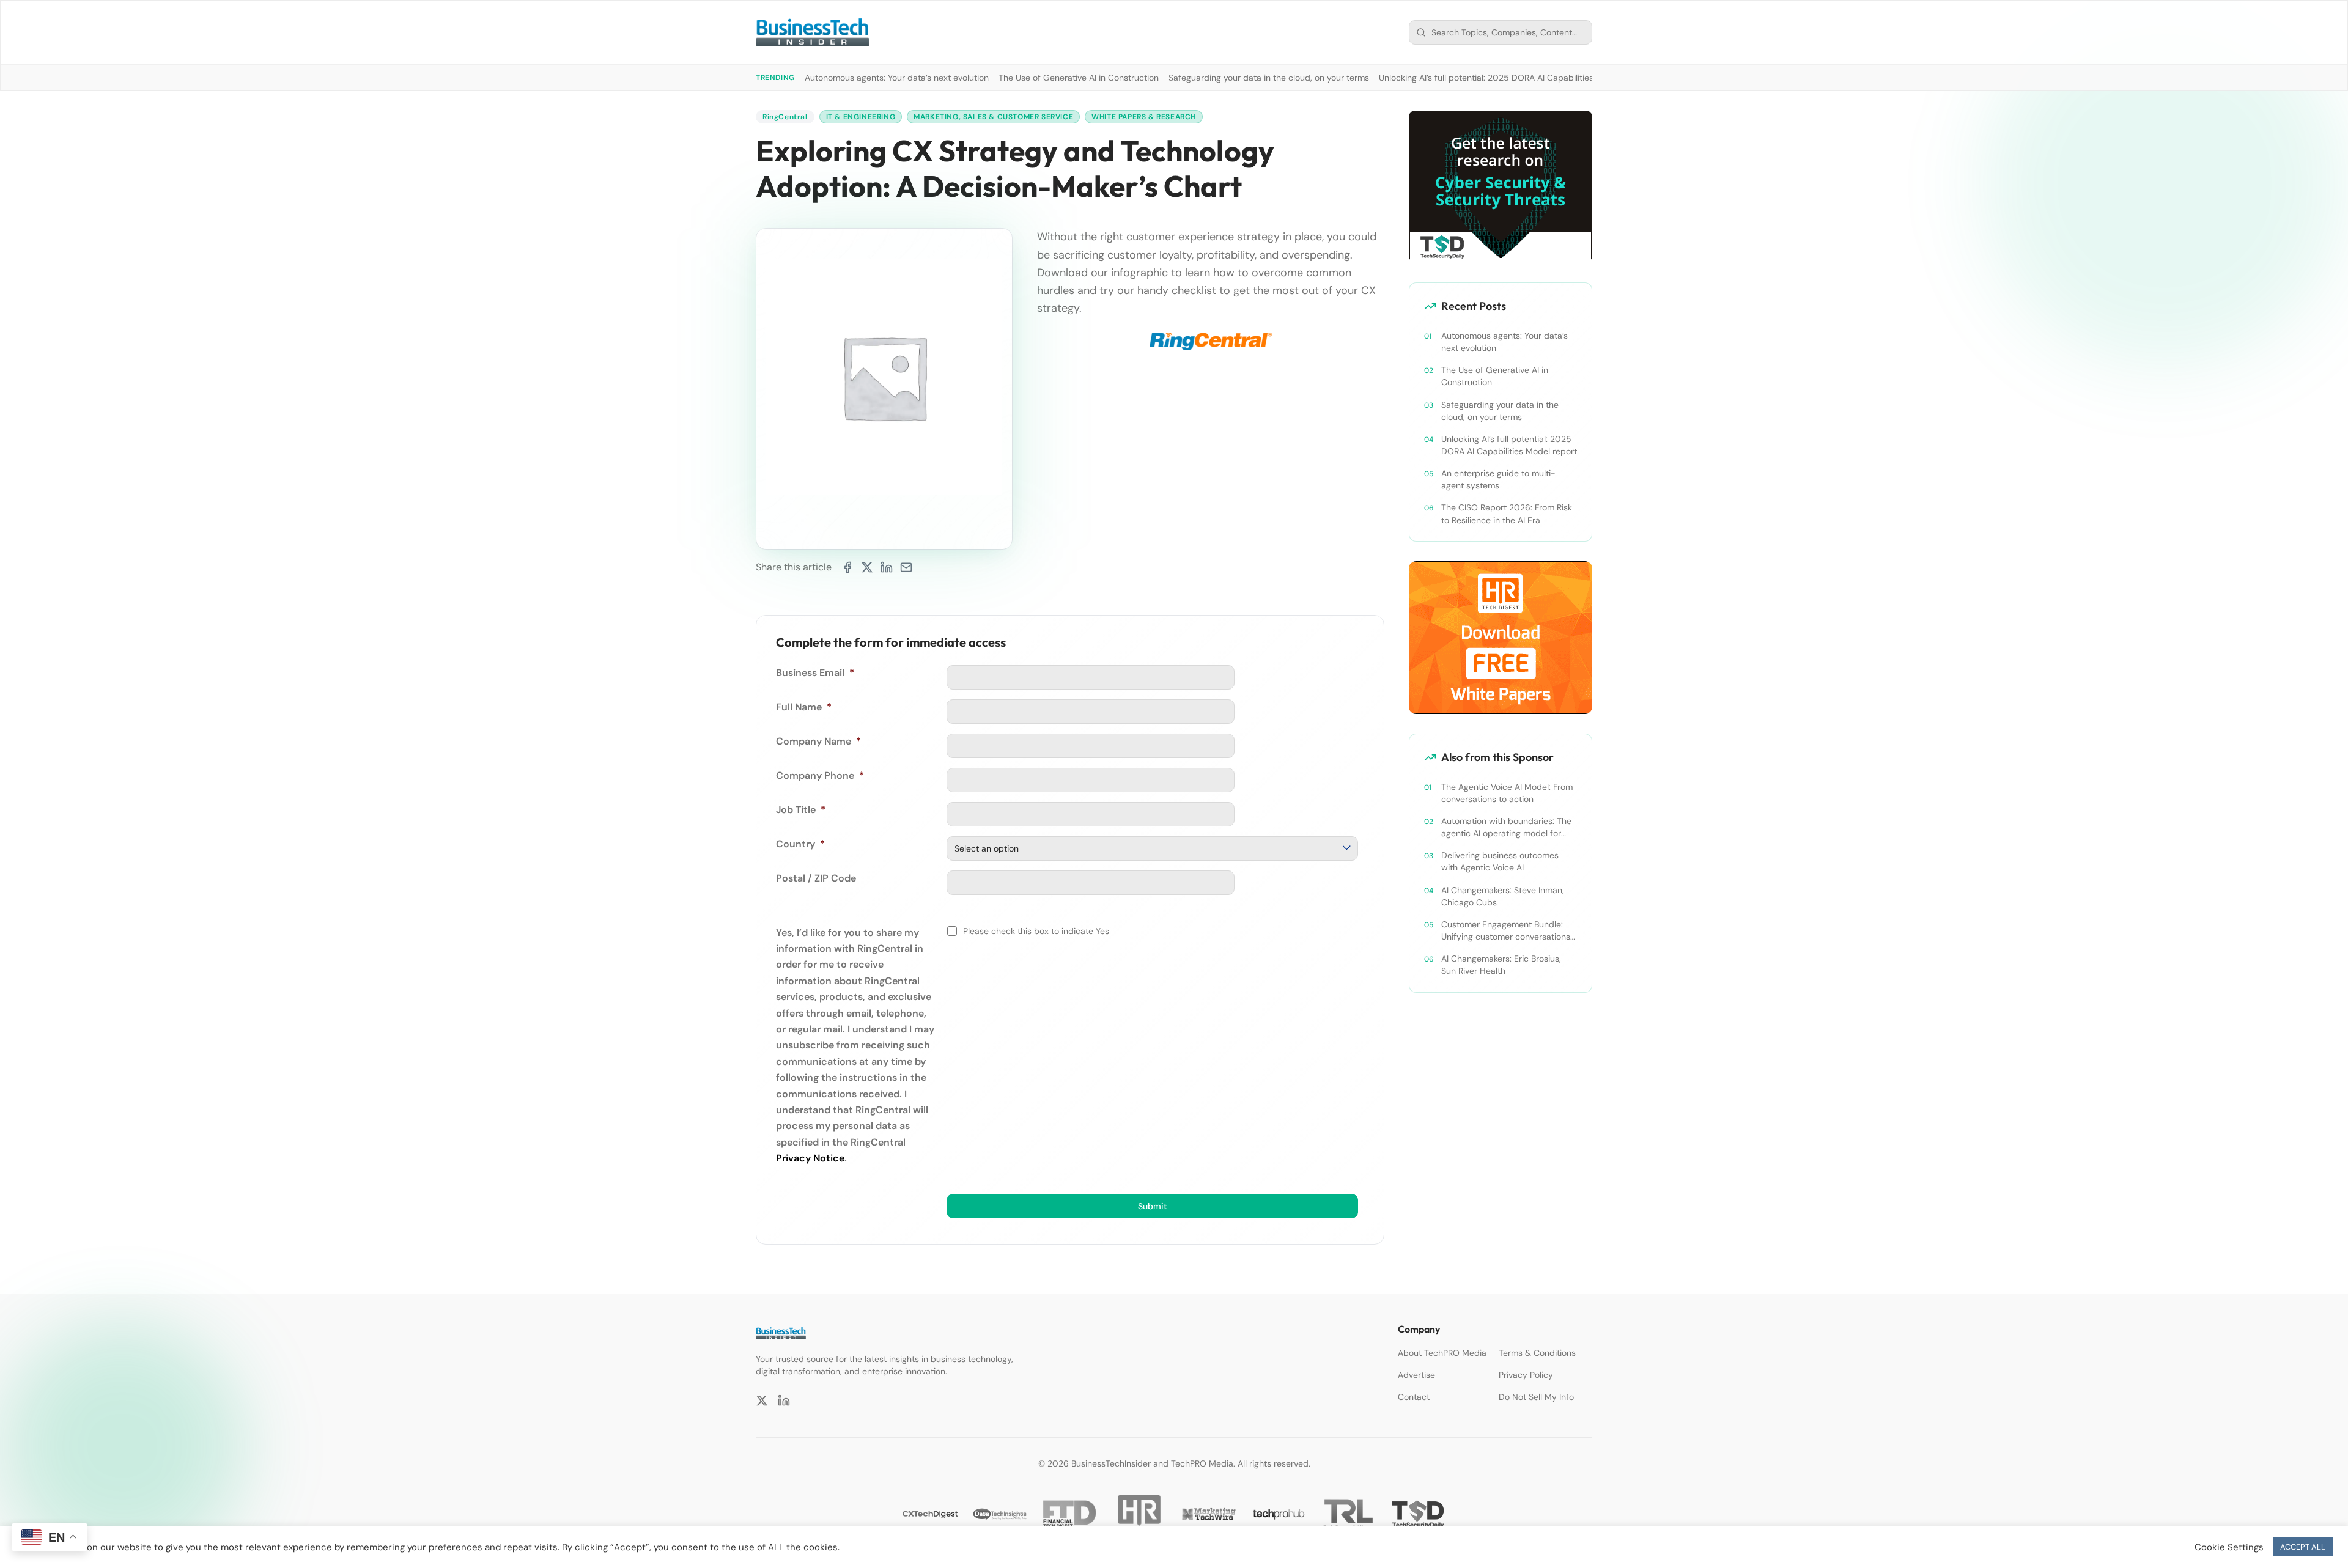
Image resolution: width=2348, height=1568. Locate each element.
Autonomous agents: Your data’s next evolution (897, 78)
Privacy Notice (810, 1158)
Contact (1414, 1397)
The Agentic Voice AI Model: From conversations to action (1507, 793)
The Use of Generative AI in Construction (1079, 78)
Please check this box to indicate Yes (1036, 931)
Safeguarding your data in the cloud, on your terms (1269, 78)
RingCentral (785, 117)
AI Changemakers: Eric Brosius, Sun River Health (1501, 965)
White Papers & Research (1144, 117)
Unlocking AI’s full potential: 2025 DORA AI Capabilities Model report (1513, 78)
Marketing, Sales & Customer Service (993, 117)
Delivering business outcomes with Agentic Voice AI (1500, 861)
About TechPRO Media (1442, 1353)
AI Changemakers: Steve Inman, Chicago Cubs (1503, 896)
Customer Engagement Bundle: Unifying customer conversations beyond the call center (1506, 931)
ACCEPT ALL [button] (2303, 1547)
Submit (1153, 1206)
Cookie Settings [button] (2229, 1547)
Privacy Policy (1526, 1375)
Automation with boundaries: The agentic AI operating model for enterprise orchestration (1506, 827)
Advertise (1416, 1375)
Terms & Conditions (1537, 1353)
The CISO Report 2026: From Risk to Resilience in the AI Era (1507, 513)
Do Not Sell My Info (1536, 1397)
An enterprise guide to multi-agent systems (1498, 479)
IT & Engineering (861, 117)
